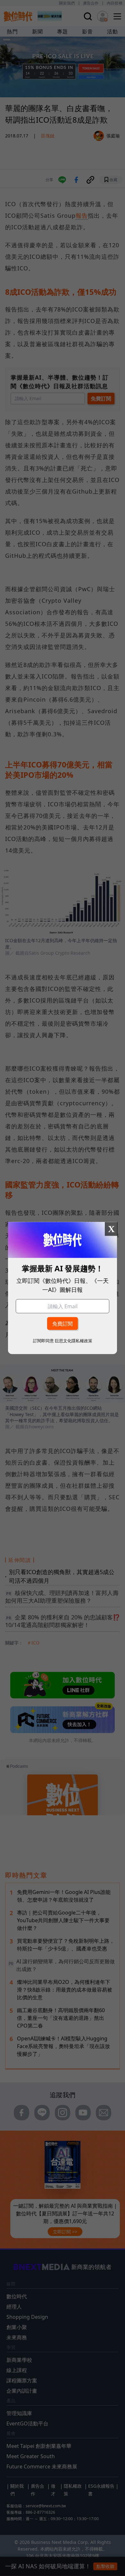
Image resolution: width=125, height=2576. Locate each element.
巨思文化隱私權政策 (74, 1340)
